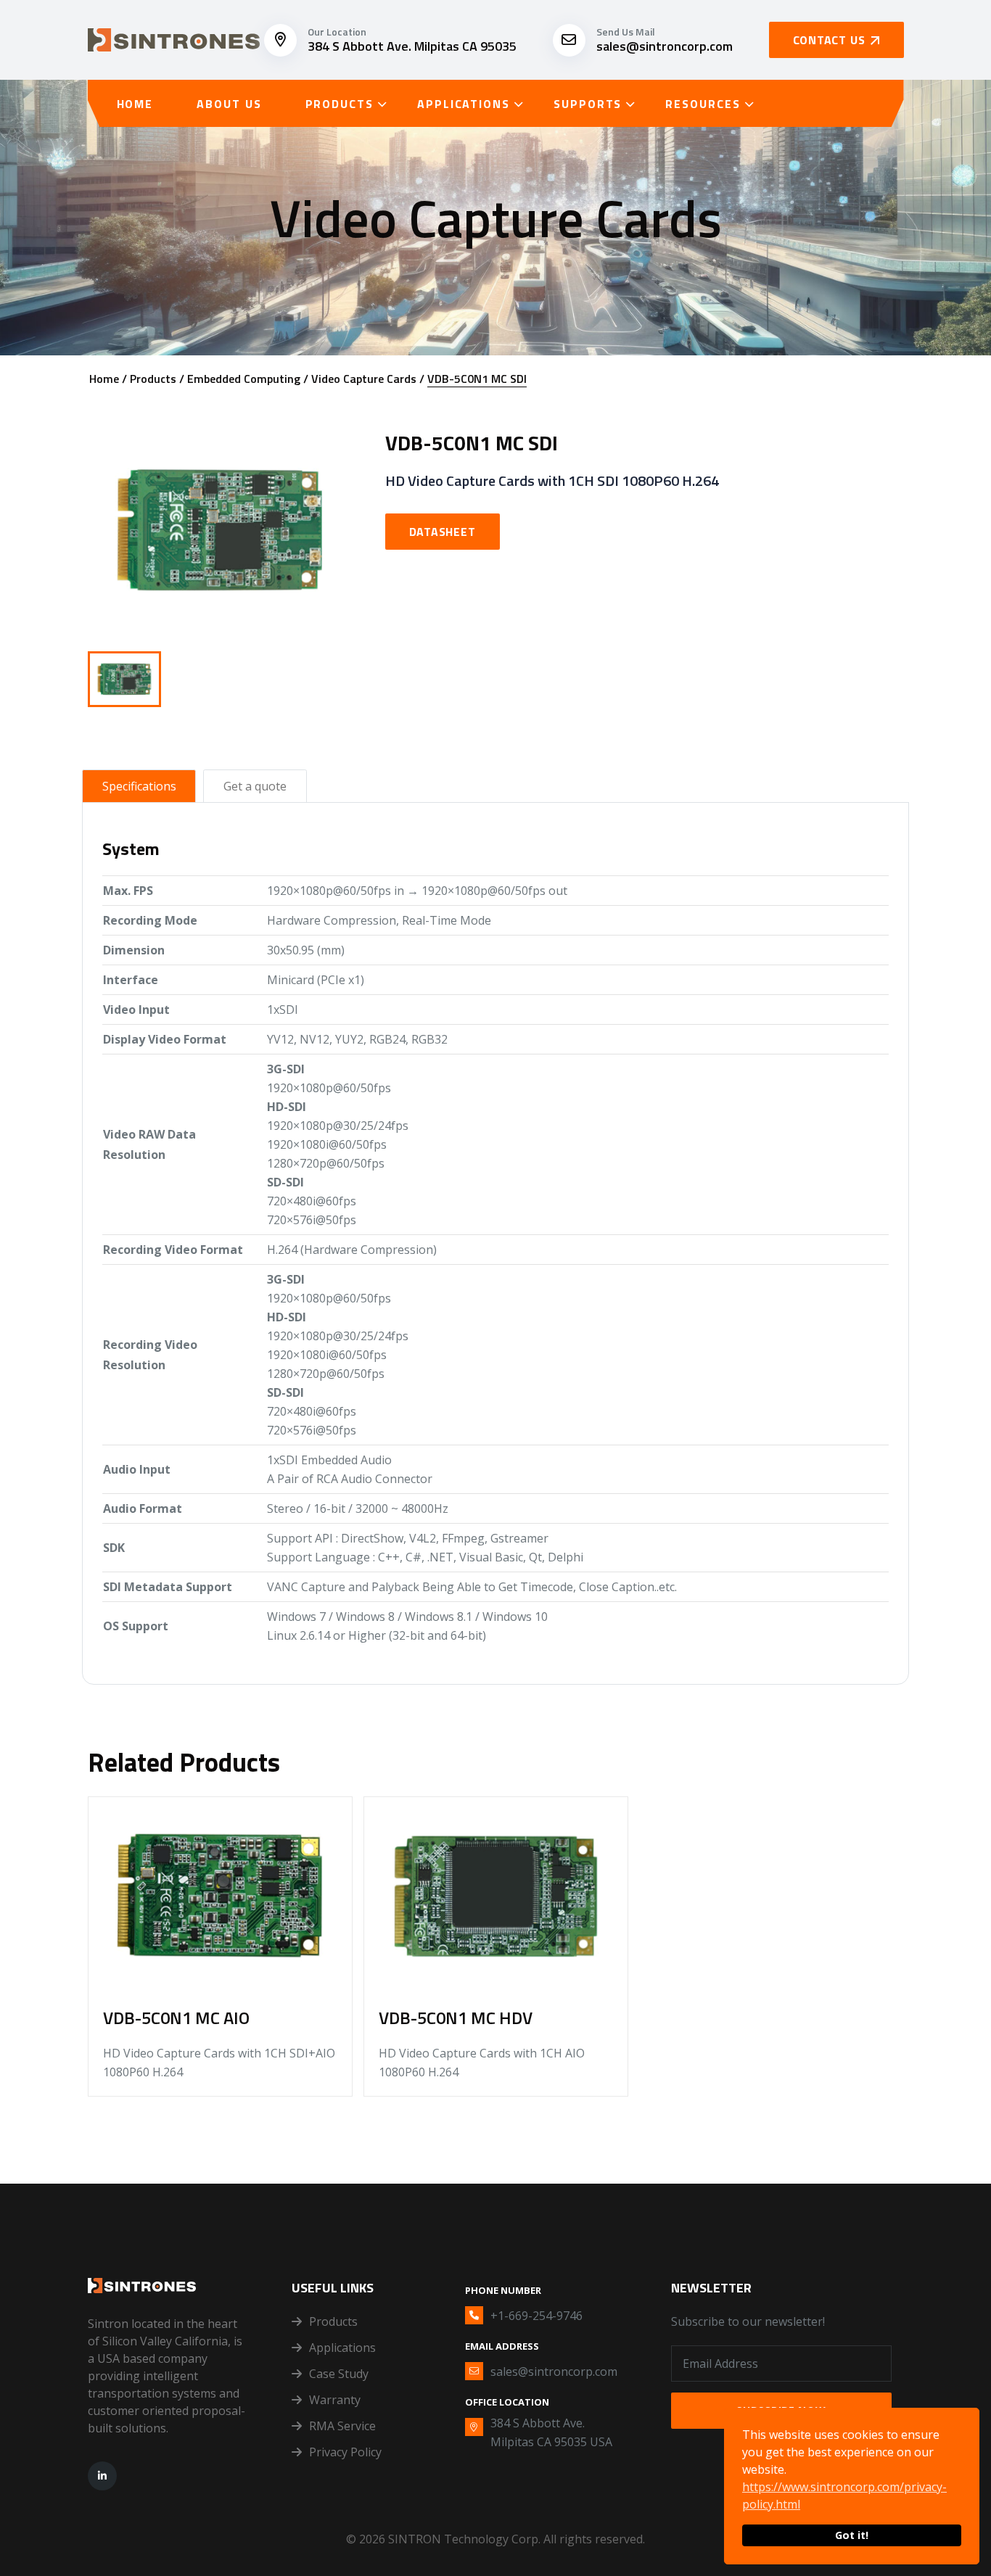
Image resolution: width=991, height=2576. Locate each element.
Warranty (335, 2400)
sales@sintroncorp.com (665, 46)
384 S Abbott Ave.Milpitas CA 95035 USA (551, 2432)
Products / (157, 379)
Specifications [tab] (139, 786)
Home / (108, 379)
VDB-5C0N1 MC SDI (477, 379)
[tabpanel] (496, 1239)
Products (340, 104)
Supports (588, 104)
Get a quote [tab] (255, 786)
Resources (703, 104)
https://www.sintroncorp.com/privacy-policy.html (844, 2495)
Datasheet (443, 532)
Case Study (339, 2374)
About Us (229, 104)
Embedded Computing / (248, 379)
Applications (464, 104)
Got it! (852, 2535)
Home (135, 104)
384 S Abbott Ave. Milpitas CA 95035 (412, 46)
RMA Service (342, 2426)
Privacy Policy (345, 2452)
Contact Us (829, 40)
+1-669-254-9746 (536, 2316)
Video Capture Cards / (368, 379)
